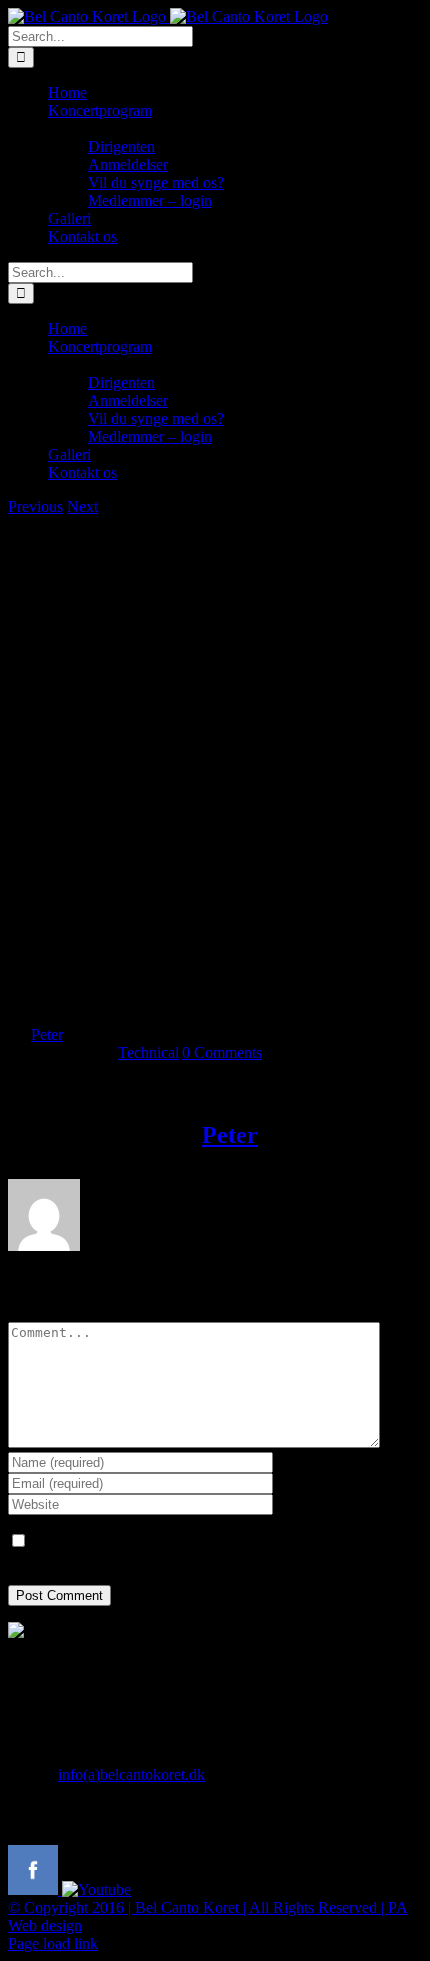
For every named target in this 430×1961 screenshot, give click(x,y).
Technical (148, 1052)
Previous (35, 506)
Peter (47, 1034)
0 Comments (222, 1052)
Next (82, 506)
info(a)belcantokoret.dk (131, 1774)
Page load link (53, 1943)
